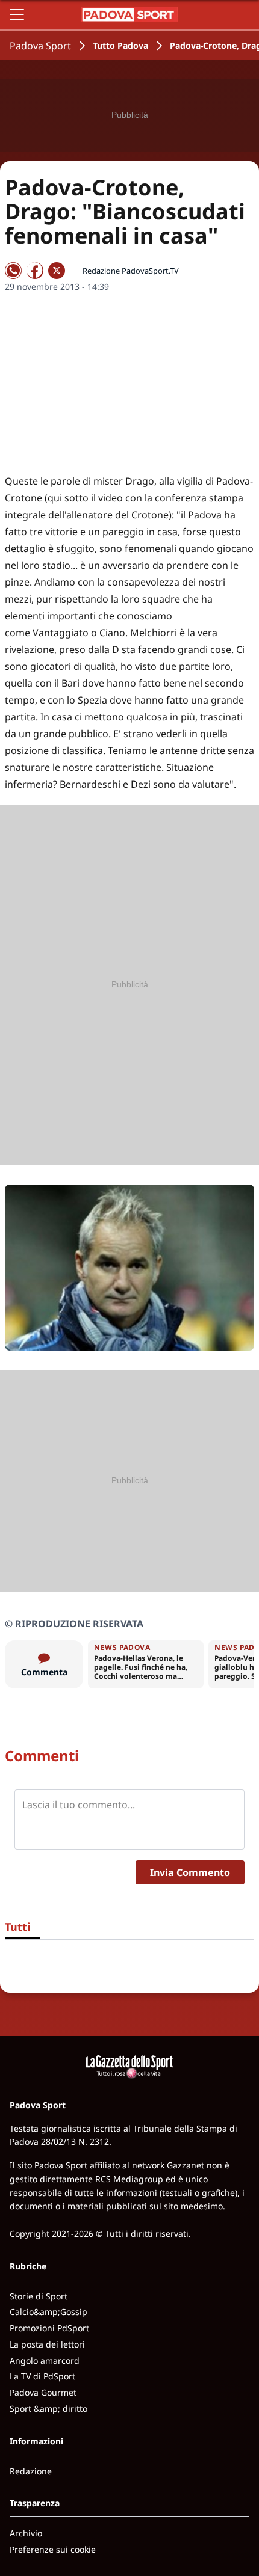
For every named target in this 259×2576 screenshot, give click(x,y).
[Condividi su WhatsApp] (13, 271)
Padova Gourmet (43, 2392)
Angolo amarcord (45, 2360)
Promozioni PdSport (49, 2328)
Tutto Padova (120, 45)
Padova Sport (40, 46)
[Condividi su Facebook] (35, 271)
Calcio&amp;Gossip (48, 2312)
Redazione (31, 2471)
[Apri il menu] (17, 14)
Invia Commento (190, 1872)
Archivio (26, 2533)
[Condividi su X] (57, 271)
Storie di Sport (39, 2296)
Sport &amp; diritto (48, 2409)
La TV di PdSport (42, 2376)
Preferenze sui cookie (53, 2549)
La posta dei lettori (47, 2344)
